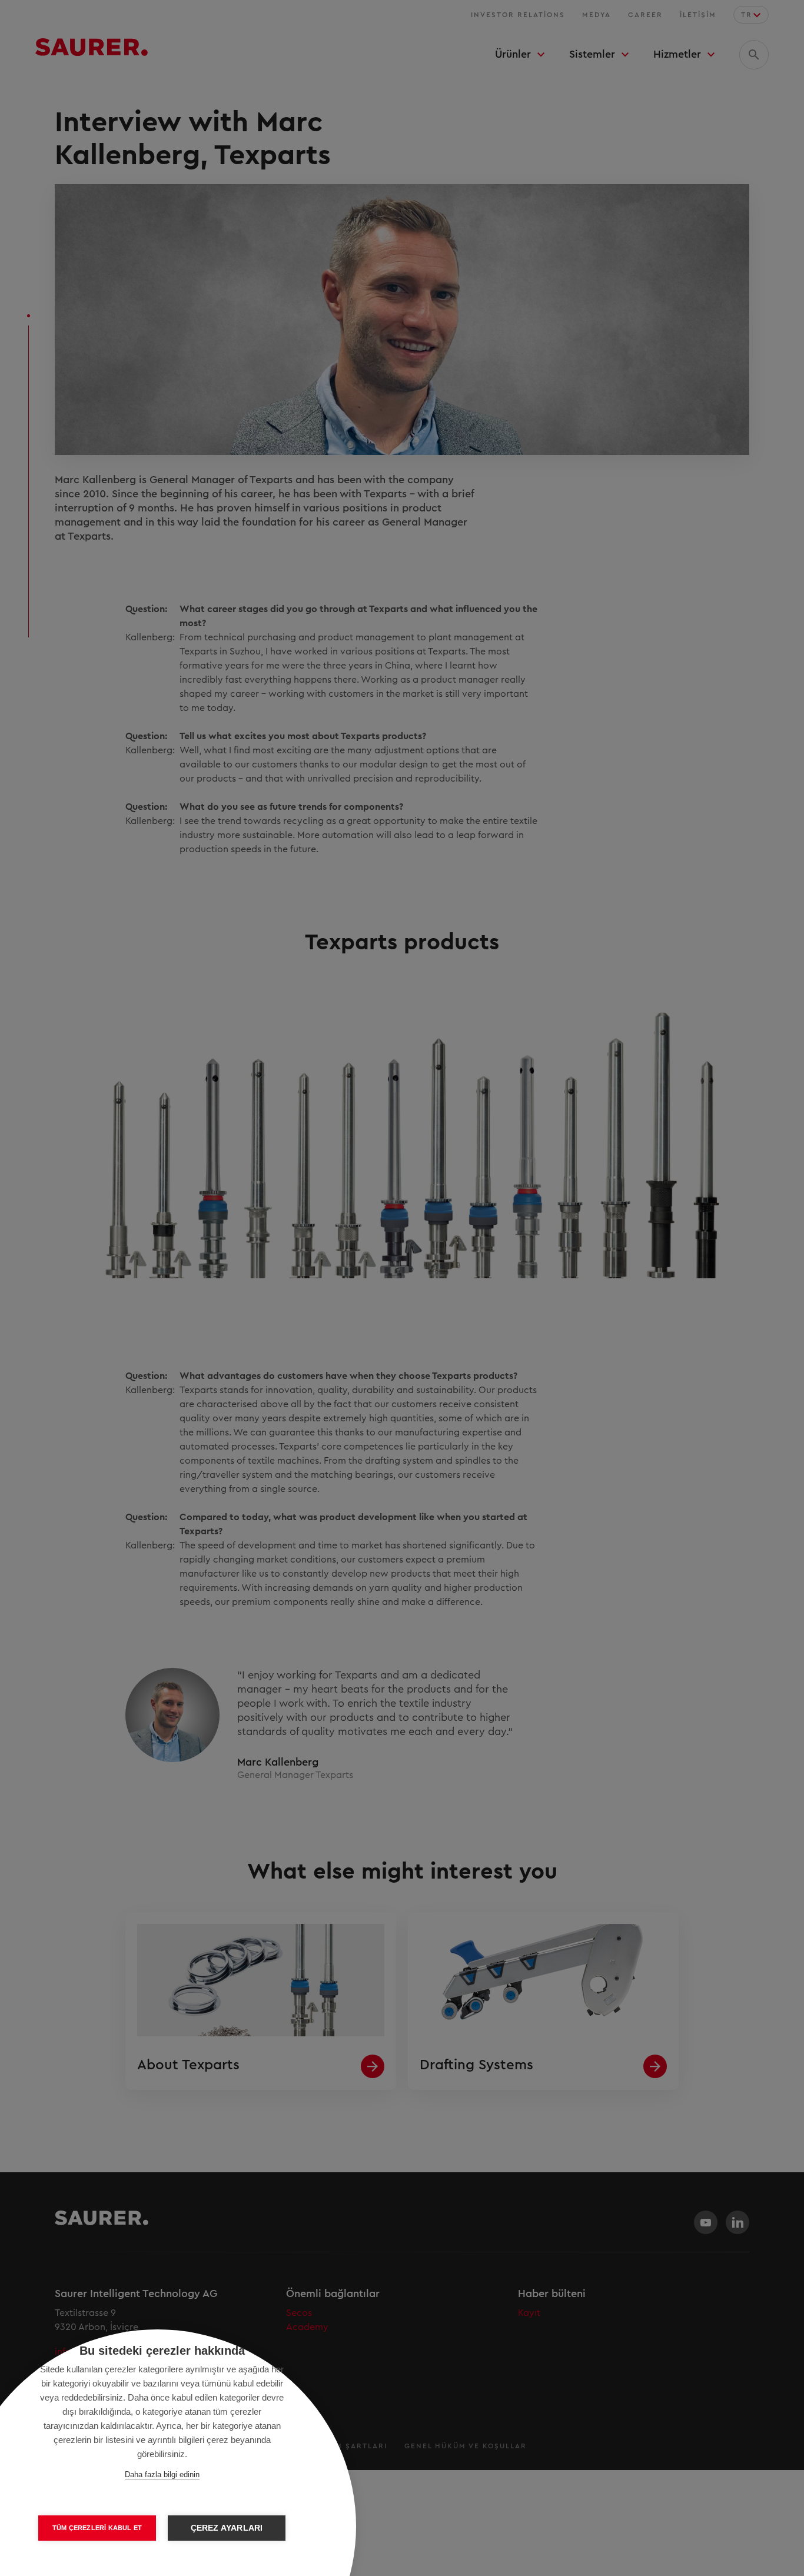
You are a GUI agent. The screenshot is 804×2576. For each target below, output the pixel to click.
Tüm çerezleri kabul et (97, 2528)
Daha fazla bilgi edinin (162, 2474)
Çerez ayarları (227, 2528)
